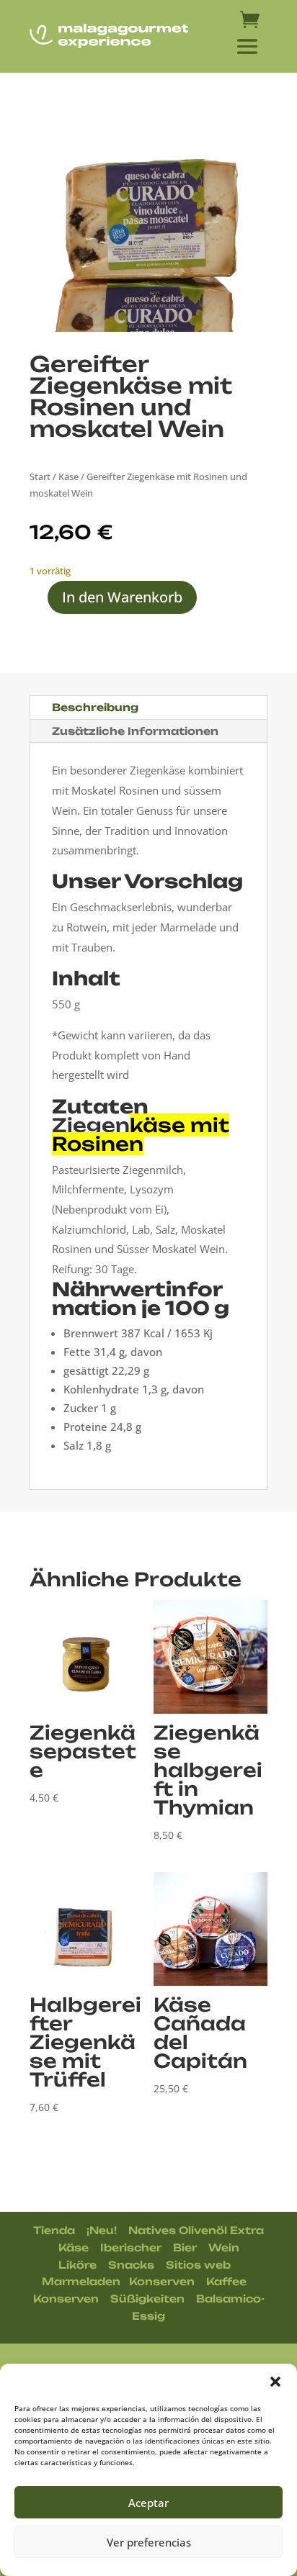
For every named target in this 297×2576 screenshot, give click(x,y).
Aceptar (148, 2503)
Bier (185, 2247)
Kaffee (226, 2281)
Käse (68, 476)
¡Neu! (102, 2230)
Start (40, 476)
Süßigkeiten (147, 2299)
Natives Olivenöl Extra (196, 2230)
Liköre (77, 2265)
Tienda (54, 2230)
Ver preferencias (149, 2542)
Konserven (162, 2281)
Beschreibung (95, 707)
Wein (224, 2247)
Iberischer (131, 2247)
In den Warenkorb (122, 597)
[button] (275, 2382)
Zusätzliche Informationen (135, 731)
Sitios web (198, 2265)
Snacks (131, 2265)
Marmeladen (81, 2281)
